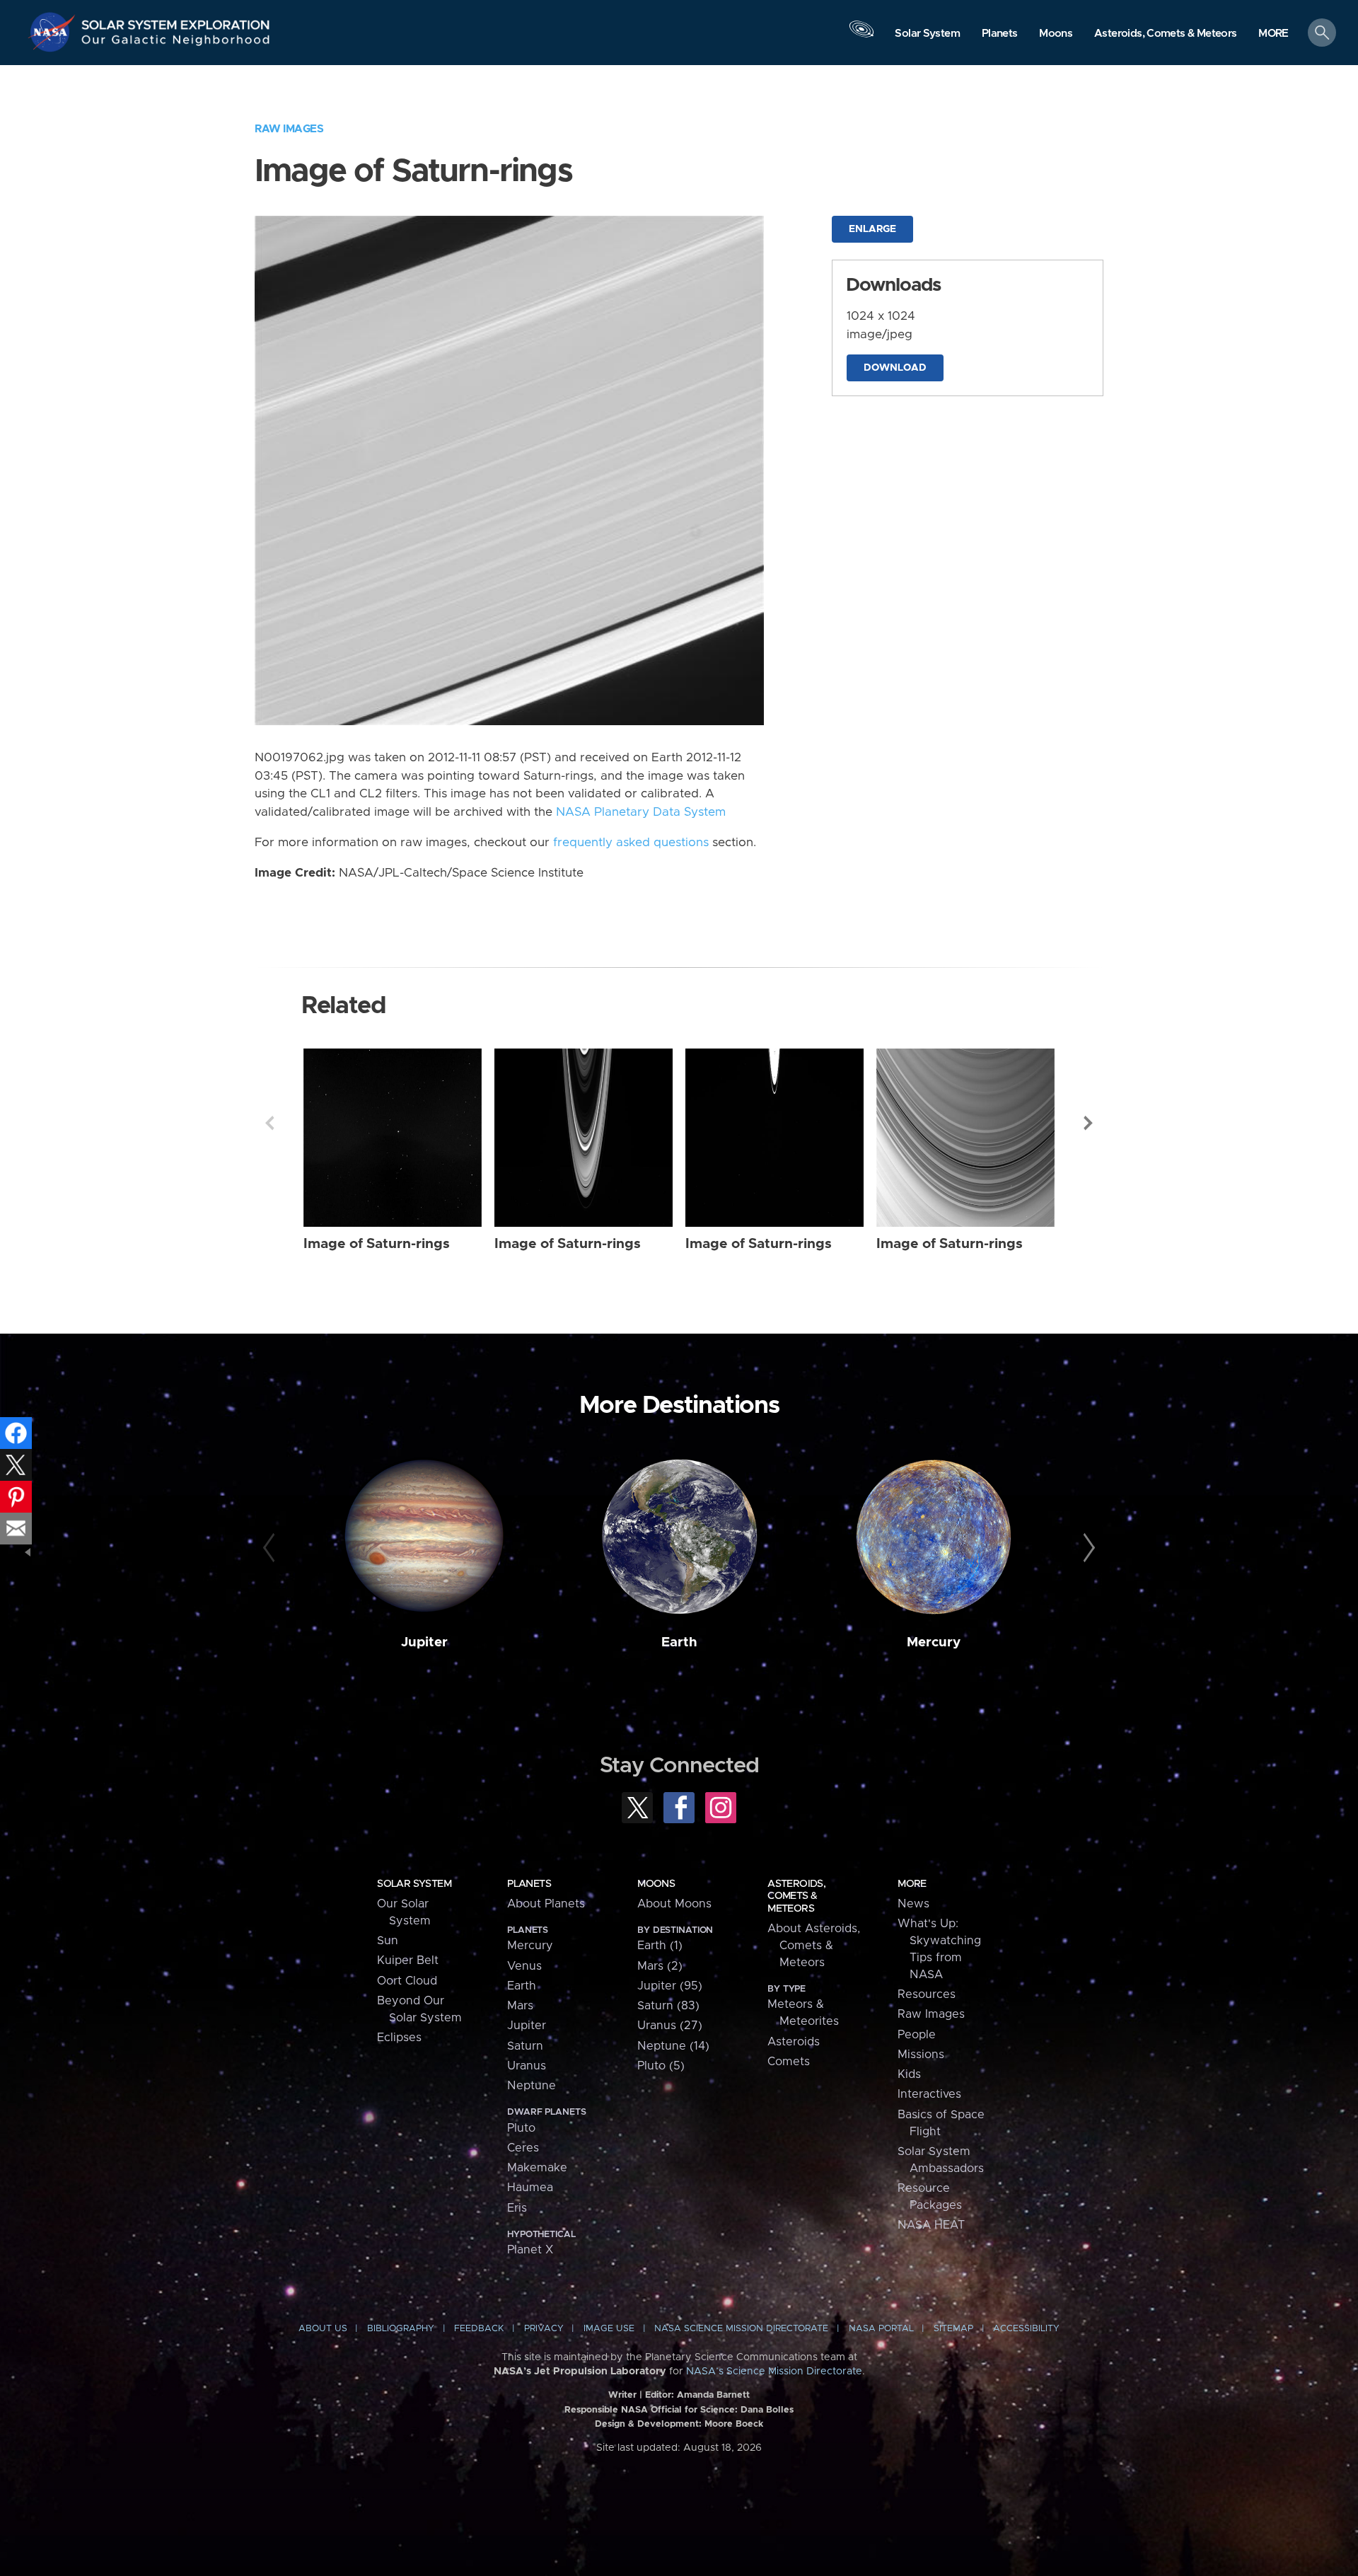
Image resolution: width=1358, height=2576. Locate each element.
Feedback (479, 2329)
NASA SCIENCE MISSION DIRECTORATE (741, 2329)
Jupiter (424, 1642)
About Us (323, 2329)
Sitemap (953, 2329)
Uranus (527, 2066)
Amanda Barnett (713, 2395)
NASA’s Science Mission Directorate (774, 2372)
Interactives (929, 2094)
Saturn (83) (668, 2006)
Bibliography (401, 2329)
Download (895, 368)
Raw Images (289, 129)
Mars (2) (660, 1966)
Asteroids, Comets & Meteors (796, 1896)
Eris (517, 2208)
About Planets (546, 1904)
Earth (679, 1642)
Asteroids (794, 2042)
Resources (927, 1994)
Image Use (609, 2329)
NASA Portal (881, 2329)
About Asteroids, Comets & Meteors (814, 1946)
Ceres (523, 2148)
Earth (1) (660, 1946)
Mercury (934, 1642)
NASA (54, 32)
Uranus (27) (670, 2026)
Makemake (537, 2168)
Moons (656, 1884)
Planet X (530, 2250)
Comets (789, 2062)
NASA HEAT (931, 2225)
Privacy (544, 2329)
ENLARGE (872, 229)
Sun (388, 1941)
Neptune (532, 2086)
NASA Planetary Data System (641, 812)
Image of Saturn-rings (377, 1244)
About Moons (674, 1904)
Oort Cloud (407, 1981)
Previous (269, 1123)
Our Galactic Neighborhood (176, 43)
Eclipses (399, 2038)
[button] (1273, 34)
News (913, 1904)
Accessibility (1026, 2329)
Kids (909, 2074)
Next (1089, 1123)
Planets (529, 1884)
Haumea (530, 2188)
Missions (921, 2055)
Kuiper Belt (408, 1960)
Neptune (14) (673, 2046)
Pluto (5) (661, 2066)
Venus (524, 1966)
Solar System (414, 1884)
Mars (520, 2006)
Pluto (521, 2128)
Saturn (525, 2046)
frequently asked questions (631, 843)
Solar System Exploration (176, 21)
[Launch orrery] (861, 36)
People (917, 2035)
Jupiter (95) (670, 1986)
